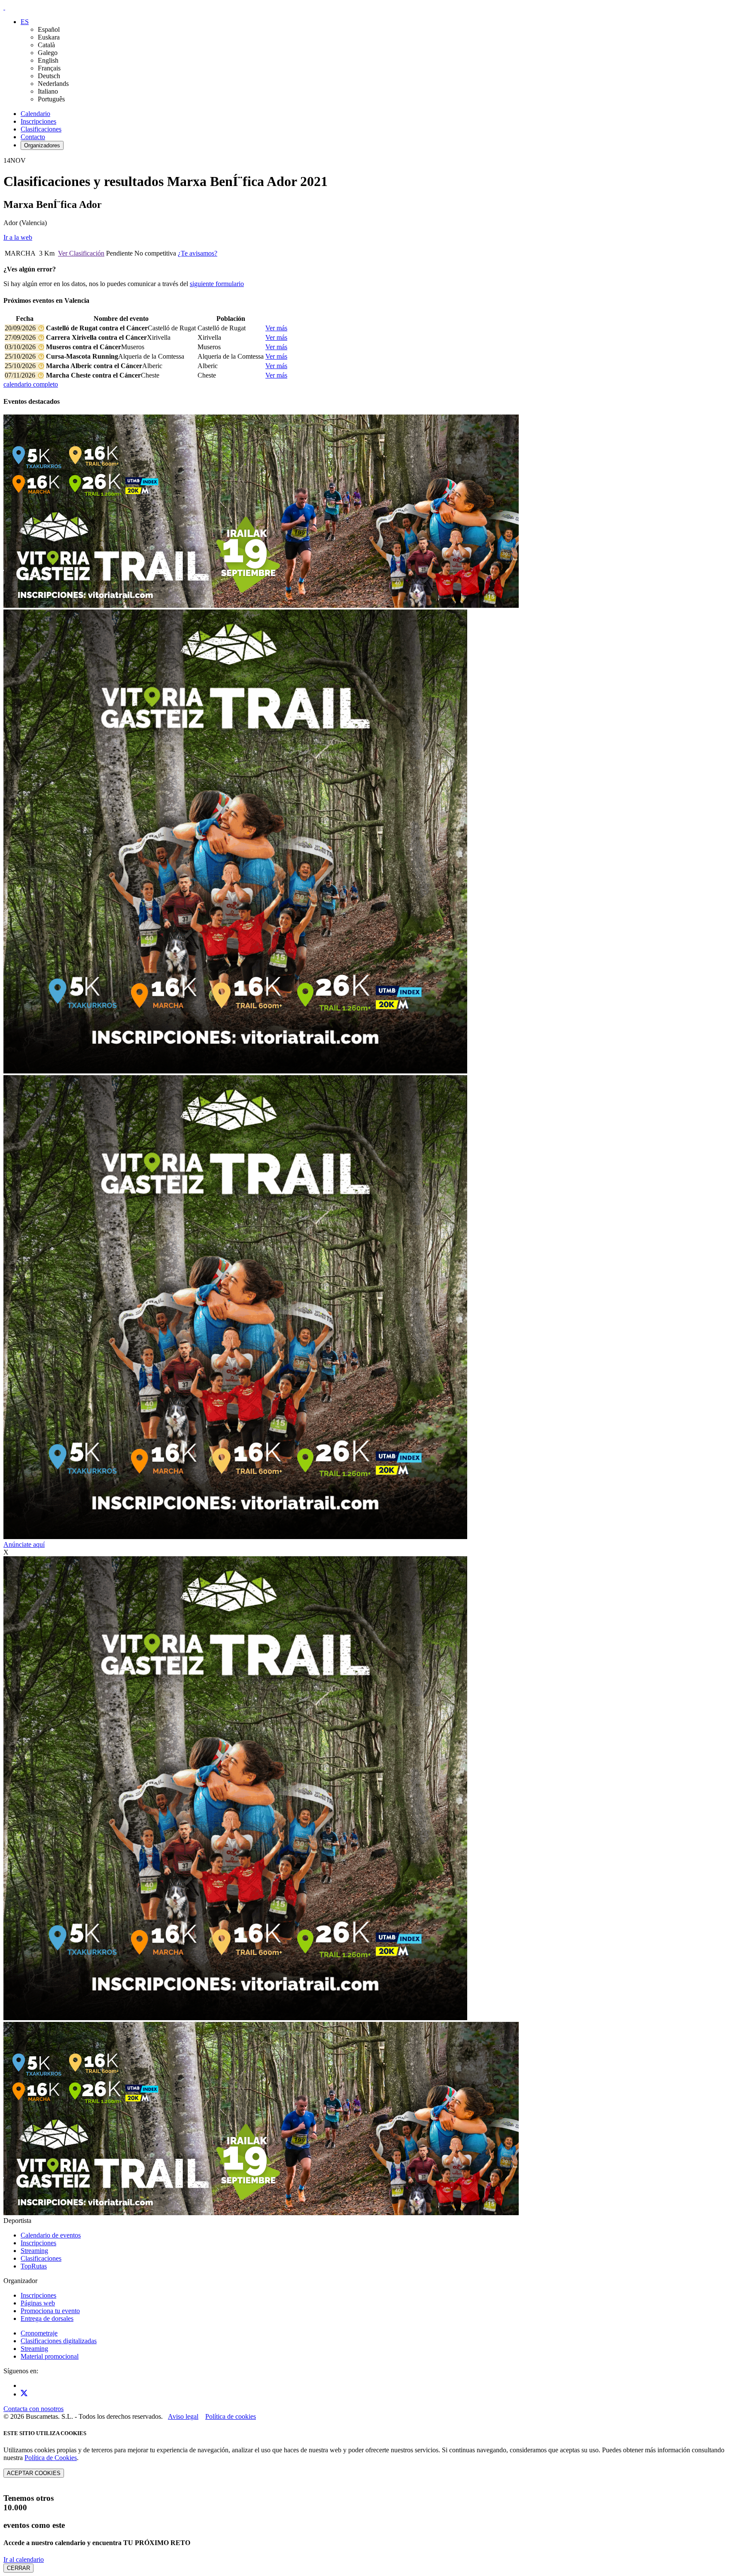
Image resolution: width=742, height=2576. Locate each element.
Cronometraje (39, 2333)
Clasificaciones (41, 129)
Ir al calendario (24, 2559)
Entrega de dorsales (47, 2318)
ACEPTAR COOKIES (34, 2473)
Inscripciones (38, 121)
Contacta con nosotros (33, 2409)
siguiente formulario (217, 284)
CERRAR (18, 2568)
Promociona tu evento (50, 2311)
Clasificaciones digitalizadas (59, 2341)
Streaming (34, 2251)
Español (49, 29)
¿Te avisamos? (198, 253)
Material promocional (50, 2356)
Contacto (33, 137)
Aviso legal (183, 2416)
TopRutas (34, 2266)
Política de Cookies (51, 2458)
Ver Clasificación (81, 253)
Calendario (35, 114)
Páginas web (38, 2303)
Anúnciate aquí (24, 1544)
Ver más (276, 328)
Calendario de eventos (51, 2235)
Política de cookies (231, 2416)
